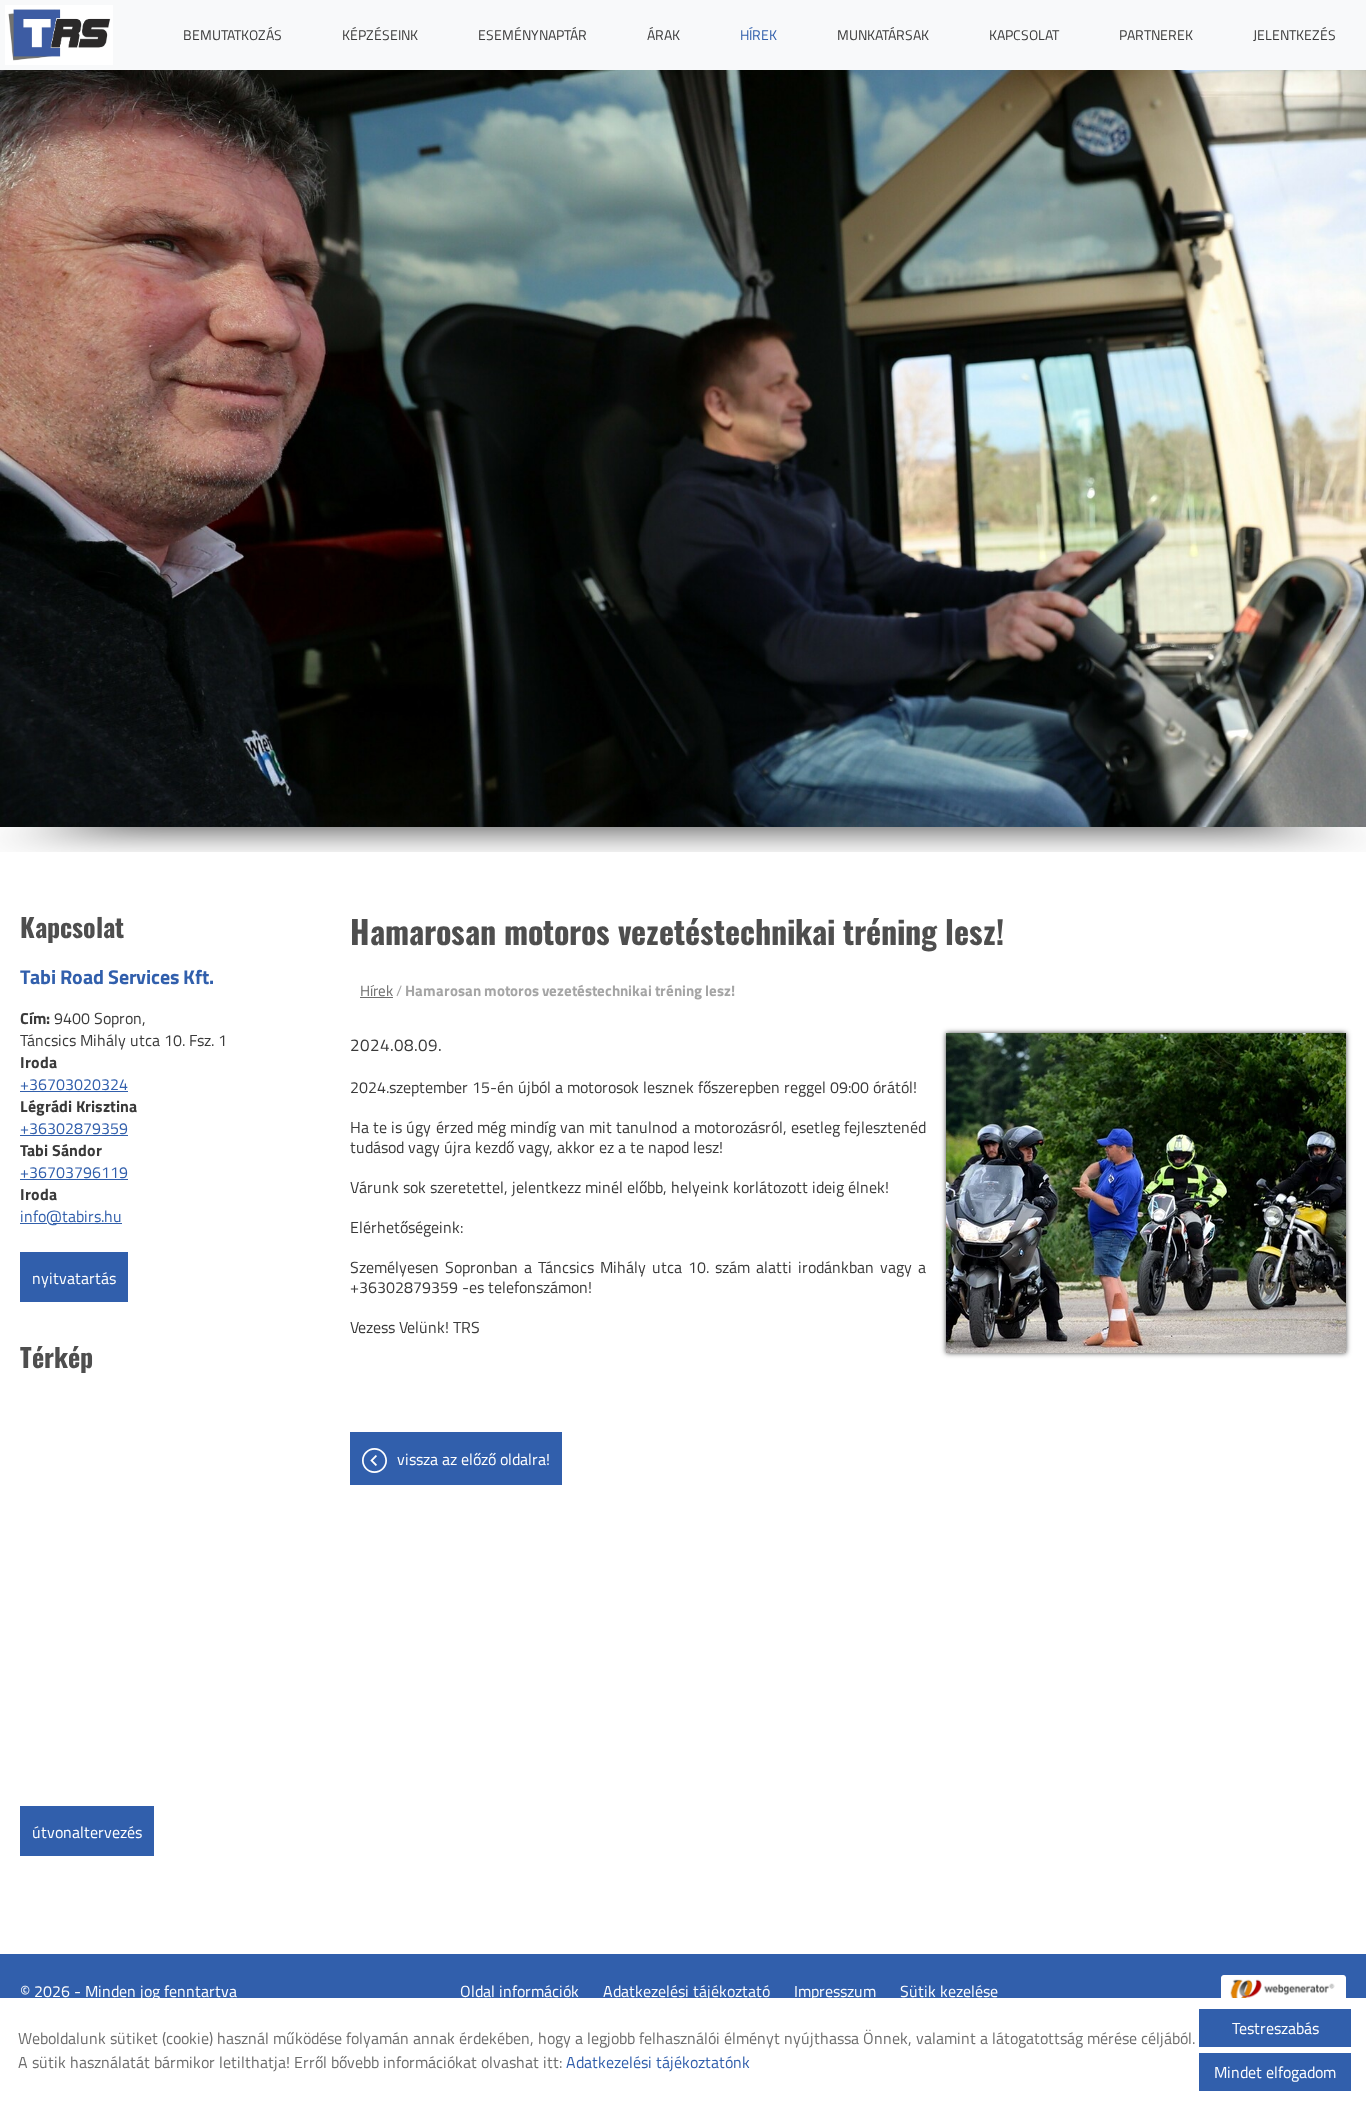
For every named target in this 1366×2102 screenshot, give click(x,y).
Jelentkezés (1294, 34)
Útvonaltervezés (87, 1832)
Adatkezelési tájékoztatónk (658, 2062)
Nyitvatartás (74, 1278)
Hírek (758, 34)
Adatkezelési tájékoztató (686, 1991)
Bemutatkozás (232, 34)
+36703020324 (74, 1084)
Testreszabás (1275, 2028)
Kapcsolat (1024, 34)
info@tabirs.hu (71, 1216)
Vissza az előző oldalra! (473, 1459)
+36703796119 (74, 1172)
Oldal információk (519, 1991)
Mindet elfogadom (1275, 2072)
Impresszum (835, 1991)
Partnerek (1156, 34)
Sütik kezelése (949, 1991)
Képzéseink (380, 34)
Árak (663, 34)
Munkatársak (883, 34)
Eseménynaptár (532, 34)
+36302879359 (74, 1128)
